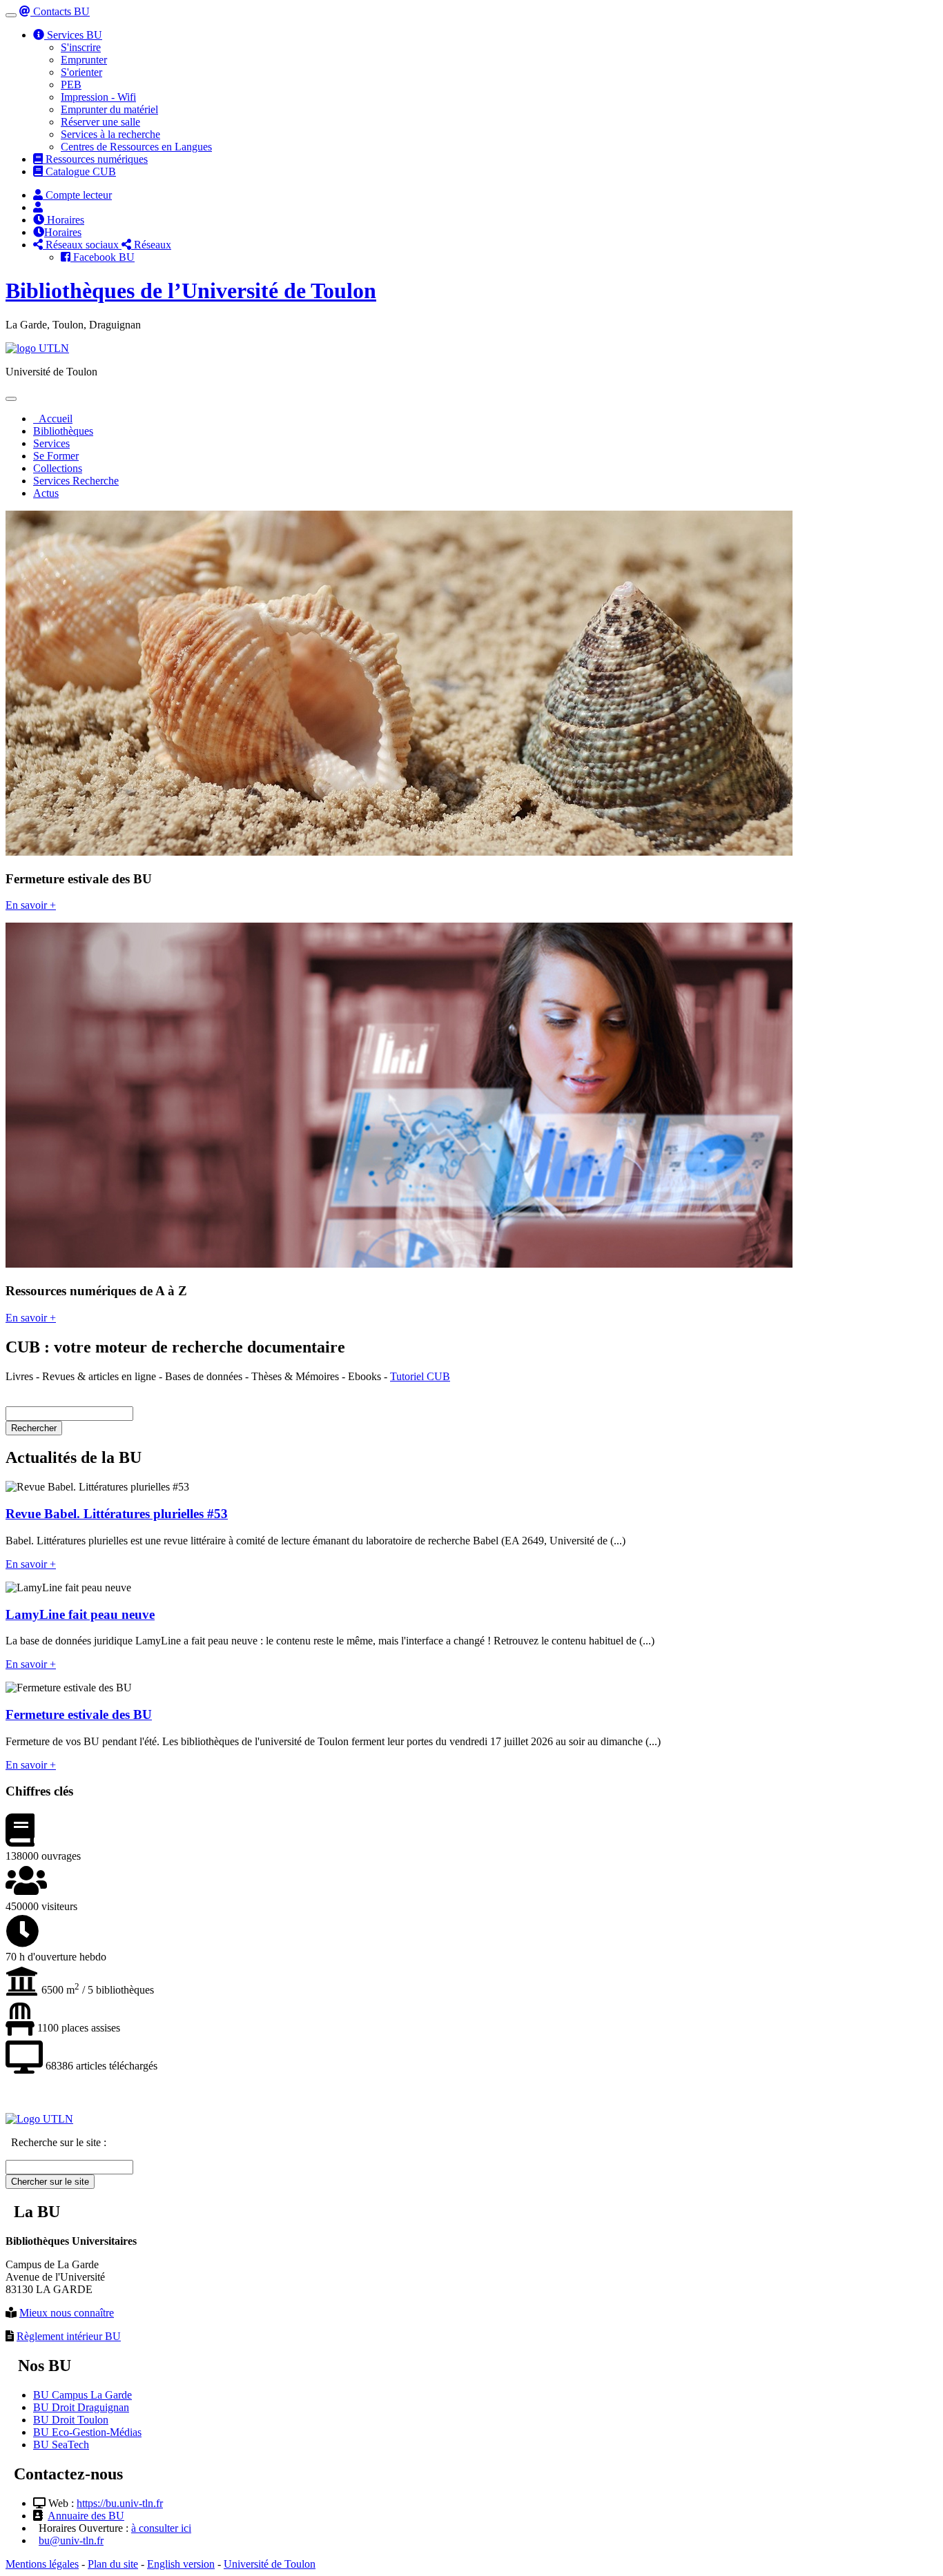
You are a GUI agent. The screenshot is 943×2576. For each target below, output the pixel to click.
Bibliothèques (63, 431)
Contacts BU (60, 11)
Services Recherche (76, 481)
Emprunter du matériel (109, 109)
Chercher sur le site (50, 2182)
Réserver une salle (100, 122)
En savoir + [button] (31, 905)
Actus (46, 493)
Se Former (56, 456)
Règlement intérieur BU (69, 2336)
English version (181, 2564)
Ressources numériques (95, 159)
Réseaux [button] (151, 245)
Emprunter (84, 60)
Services (51, 443)
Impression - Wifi (98, 97)
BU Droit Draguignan (81, 2407)
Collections (58, 468)
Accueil (53, 419)
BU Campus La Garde (82, 2395)
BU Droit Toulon (71, 2420)
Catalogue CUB (79, 171)
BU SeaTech (61, 2445)
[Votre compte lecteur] (38, 207)
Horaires (64, 220)
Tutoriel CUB (420, 1376)
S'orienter (81, 72)
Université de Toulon (270, 2564)
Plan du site (113, 2564)
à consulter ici (161, 2528)
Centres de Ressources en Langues (136, 147)
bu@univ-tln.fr (71, 2540)
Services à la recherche (110, 134)
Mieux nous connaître (67, 2313)
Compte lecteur (77, 195)
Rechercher (34, 1428)
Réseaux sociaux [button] (82, 245)
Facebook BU (103, 257)
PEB (71, 85)
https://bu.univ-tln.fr (120, 2503)
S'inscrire (81, 47)
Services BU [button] (73, 35)
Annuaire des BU (86, 2516)
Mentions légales (42, 2564)
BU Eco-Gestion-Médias (87, 2432)
